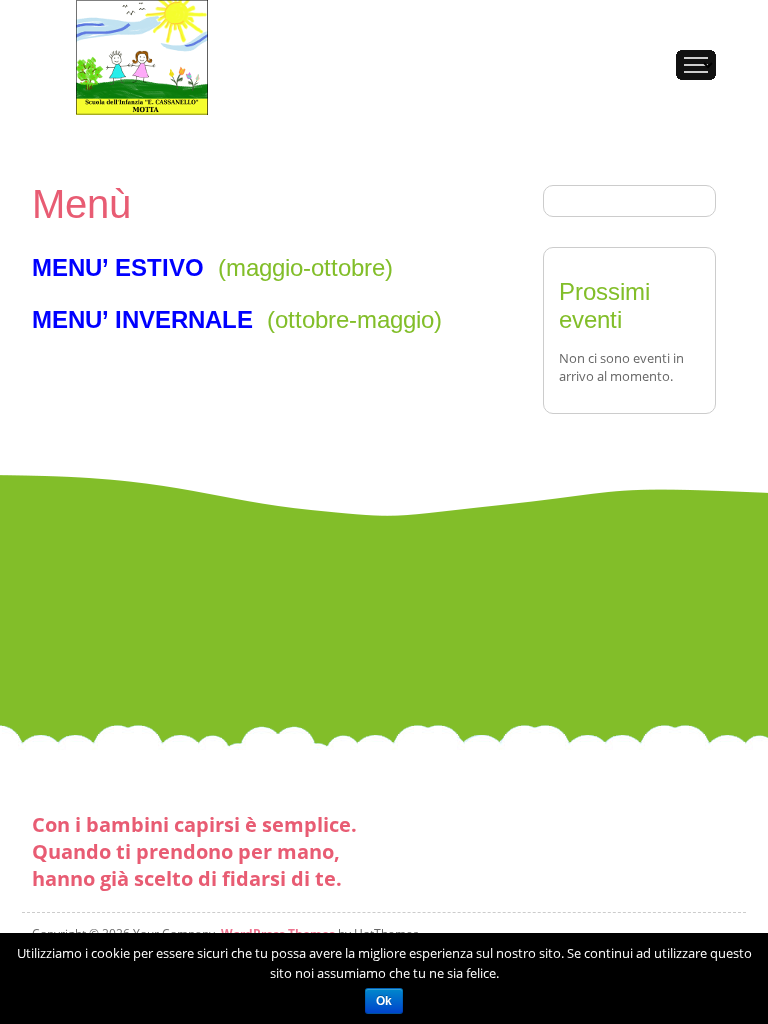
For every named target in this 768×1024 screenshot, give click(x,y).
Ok (384, 1001)
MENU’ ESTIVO (118, 267)
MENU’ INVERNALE (142, 319)
